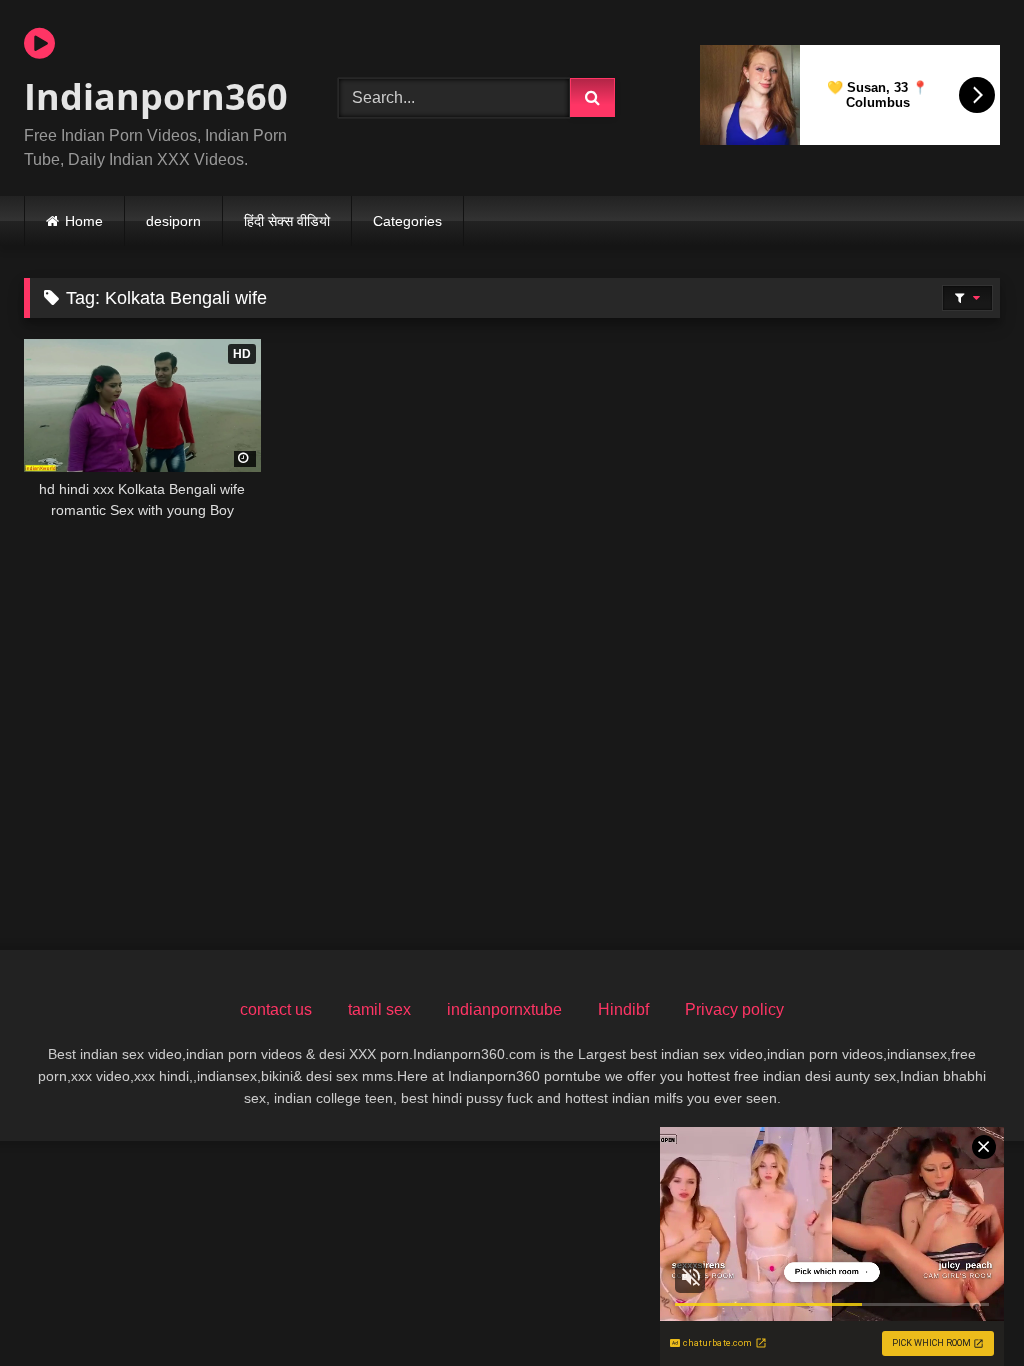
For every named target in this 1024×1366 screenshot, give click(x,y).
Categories (407, 221)
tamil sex (379, 1009)
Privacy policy (734, 1009)
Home (84, 221)
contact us (276, 1009)
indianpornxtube (504, 1009)
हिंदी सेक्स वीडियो (287, 221)
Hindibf (623, 1009)
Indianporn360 (156, 96)
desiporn (173, 221)
